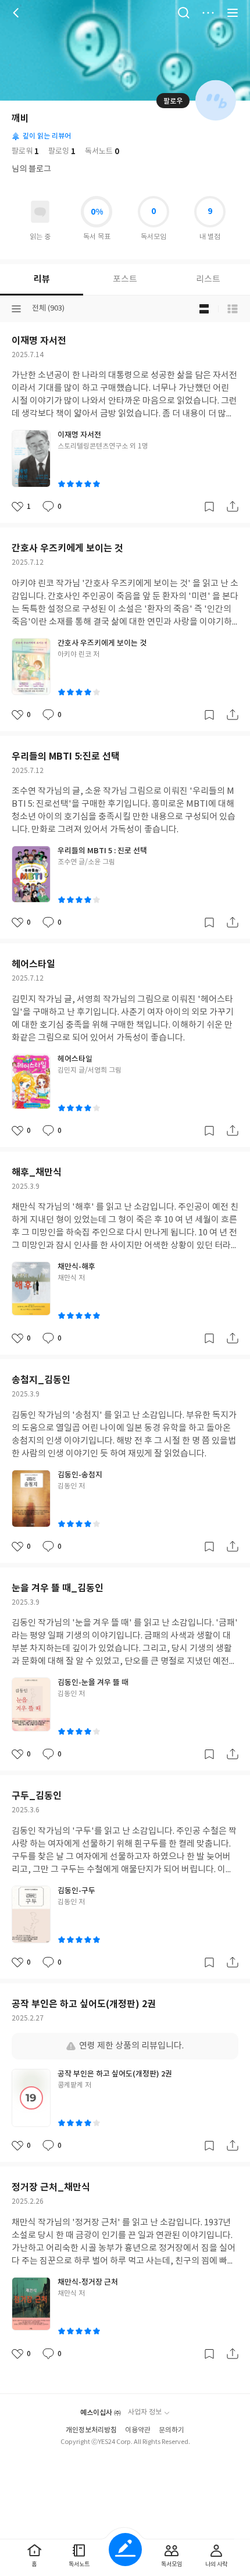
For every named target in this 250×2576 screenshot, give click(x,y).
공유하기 (233, 507)
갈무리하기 (209, 507)
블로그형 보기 (204, 309)
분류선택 (16, 309)
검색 (184, 13)
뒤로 (17, 13)
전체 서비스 (233, 13)
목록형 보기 (233, 309)
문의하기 (172, 2430)
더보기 (208, 13)
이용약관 (138, 2430)
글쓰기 (125, 2550)
